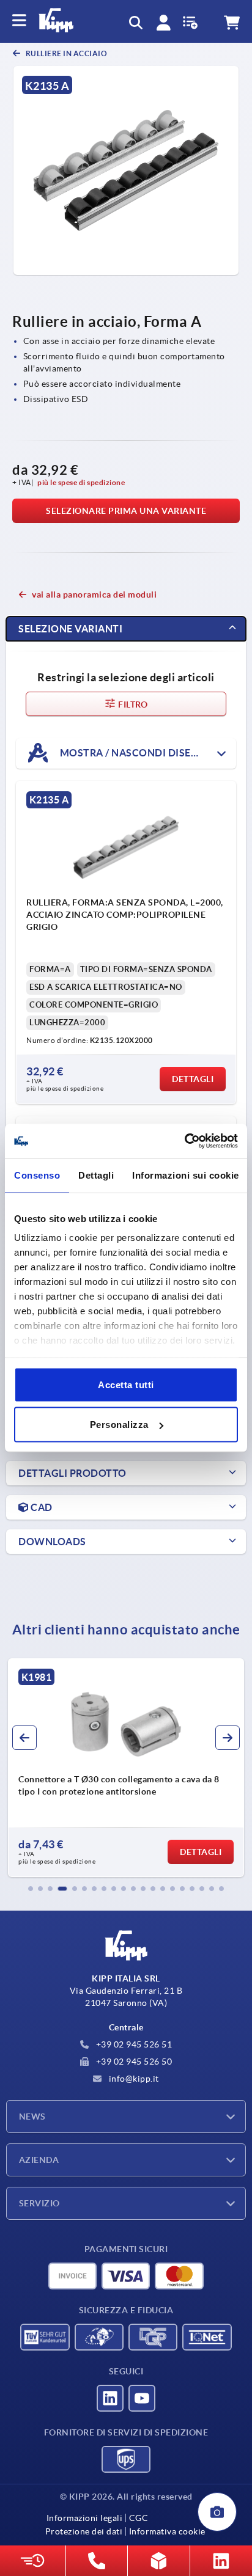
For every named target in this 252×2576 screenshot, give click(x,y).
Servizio (39, 2203)
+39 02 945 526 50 (133, 2062)
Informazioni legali (85, 2518)
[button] (31, 1889)
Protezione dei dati (84, 2531)
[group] (126, 1768)
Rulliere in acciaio (65, 53)
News (32, 2117)
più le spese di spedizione (81, 482)
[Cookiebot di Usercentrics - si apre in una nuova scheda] (184, 1141)
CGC (139, 2518)
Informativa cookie (167, 2531)
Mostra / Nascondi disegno (136, 753)
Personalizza (119, 1425)
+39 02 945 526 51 (133, 2044)
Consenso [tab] (37, 1175)
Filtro (132, 704)
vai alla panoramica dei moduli (94, 595)
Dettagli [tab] (96, 1175)
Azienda (39, 2160)
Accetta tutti (126, 1384)
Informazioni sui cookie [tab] (186, 1175)
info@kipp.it (133, 2079)
